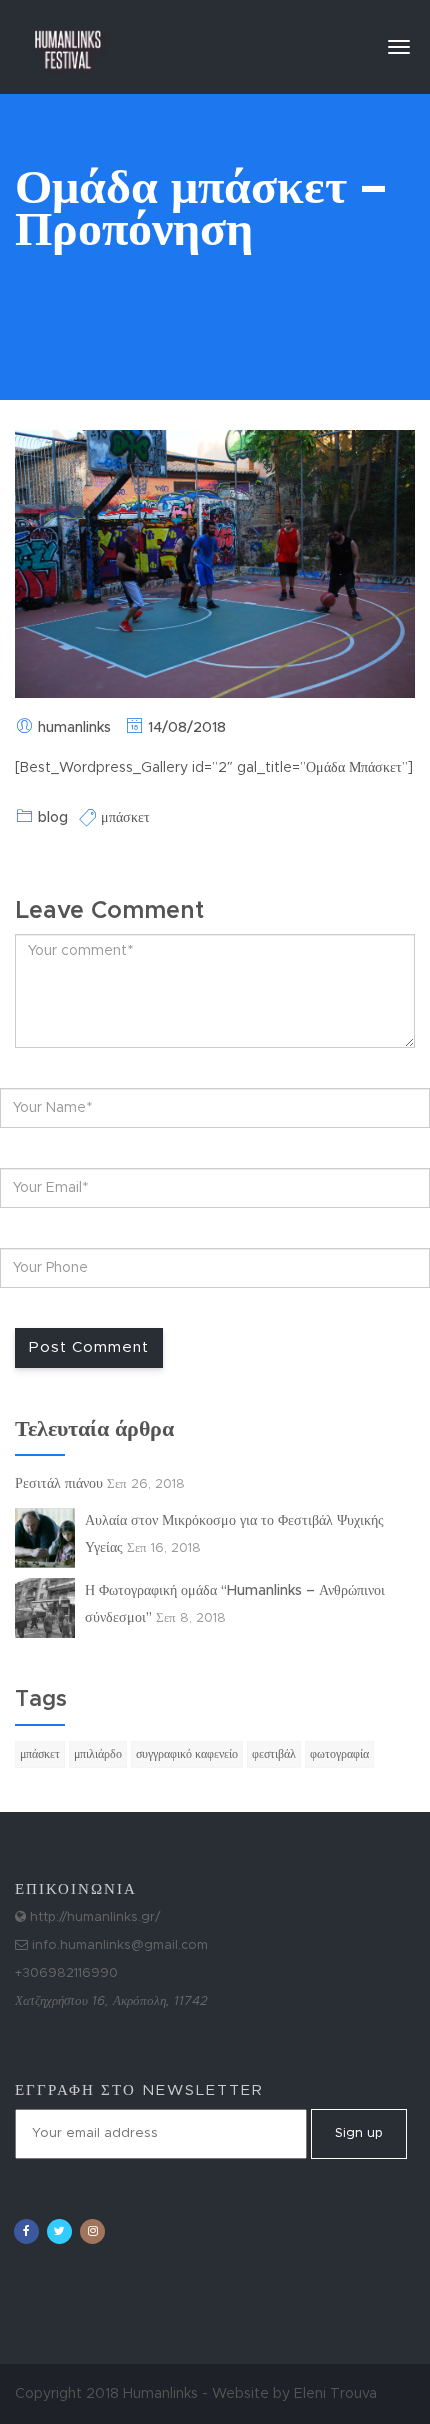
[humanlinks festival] (67, 40)
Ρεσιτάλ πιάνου (59, 1484)
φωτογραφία (339, 1754)
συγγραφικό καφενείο (187, 1754)
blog (53, 818)
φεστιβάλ (274, 1754)
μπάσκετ (125, 818)
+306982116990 (66, 1973)
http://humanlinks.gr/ (93, 1917)
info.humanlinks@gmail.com (118, 1945)
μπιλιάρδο (98, 1754)
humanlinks (74, 728)
